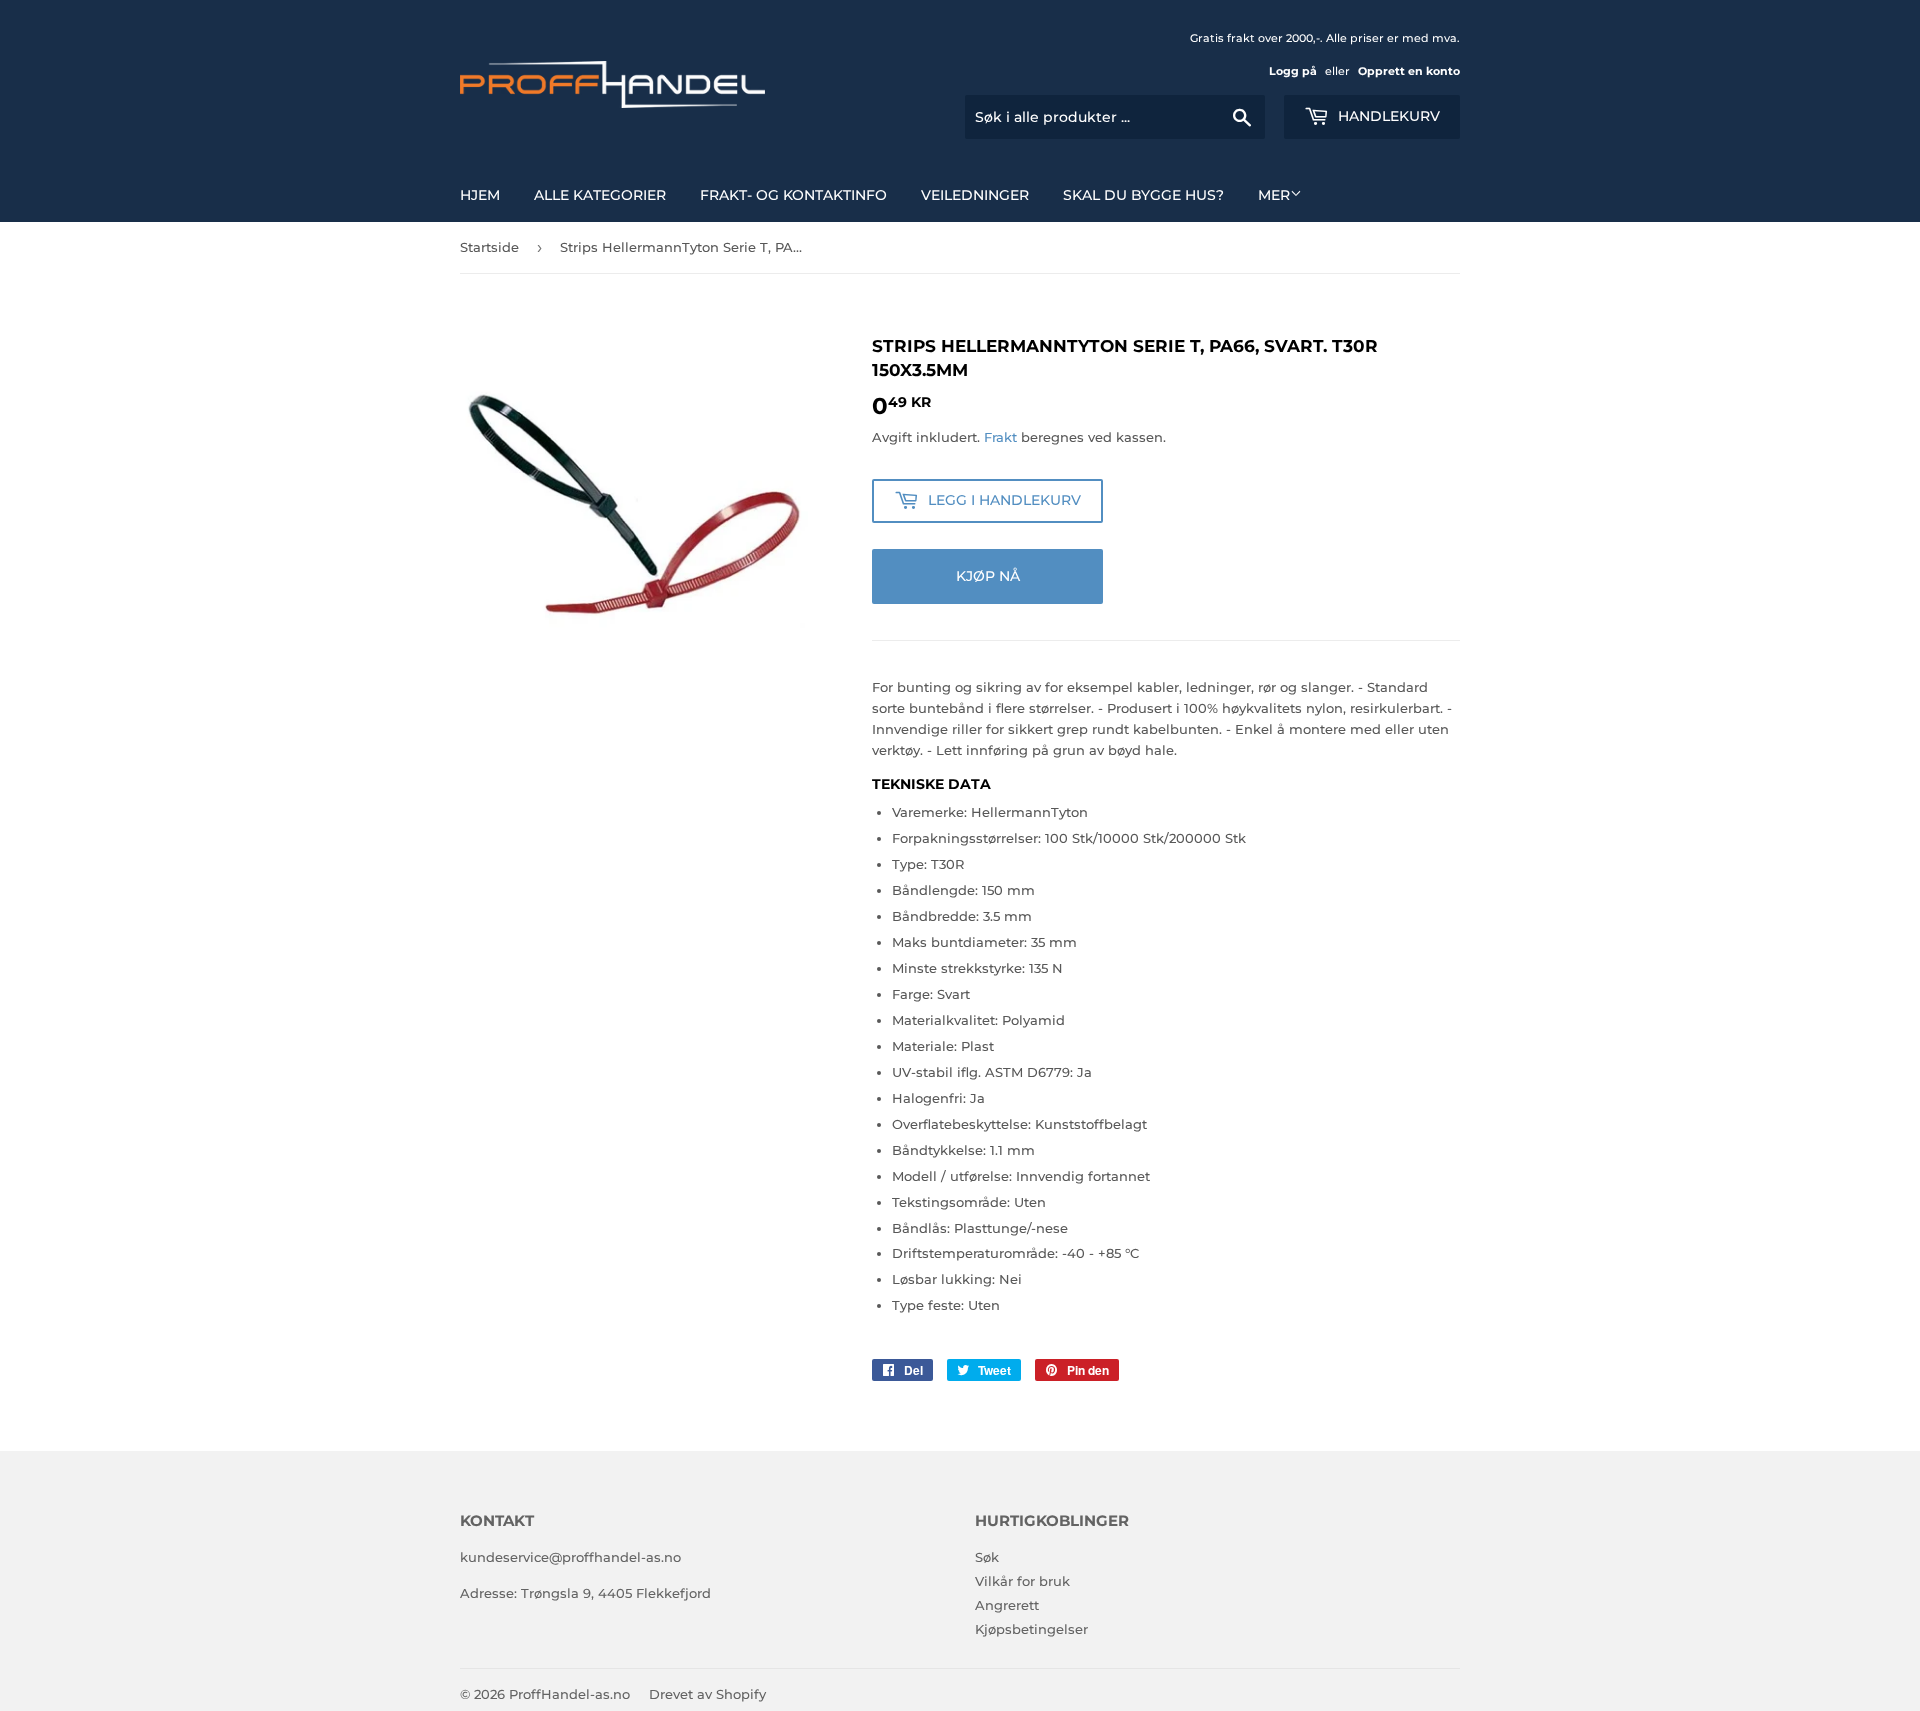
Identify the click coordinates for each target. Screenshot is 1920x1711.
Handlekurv (1387, 116)
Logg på (1293, 71)
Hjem (480, 195)
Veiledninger (975, 195)
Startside (489, 247)
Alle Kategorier (600, 195)
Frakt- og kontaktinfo (793, 195)
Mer (1274, 195)
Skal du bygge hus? (1143, 195)
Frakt (1000, 437)
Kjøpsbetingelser (1031, 1629)
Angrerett (1007, 1605)
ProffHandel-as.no (569, 1694)
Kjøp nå (988, 576)
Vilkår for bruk (1022, 1581)
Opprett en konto (1409, 71)
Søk (987, 1557)
